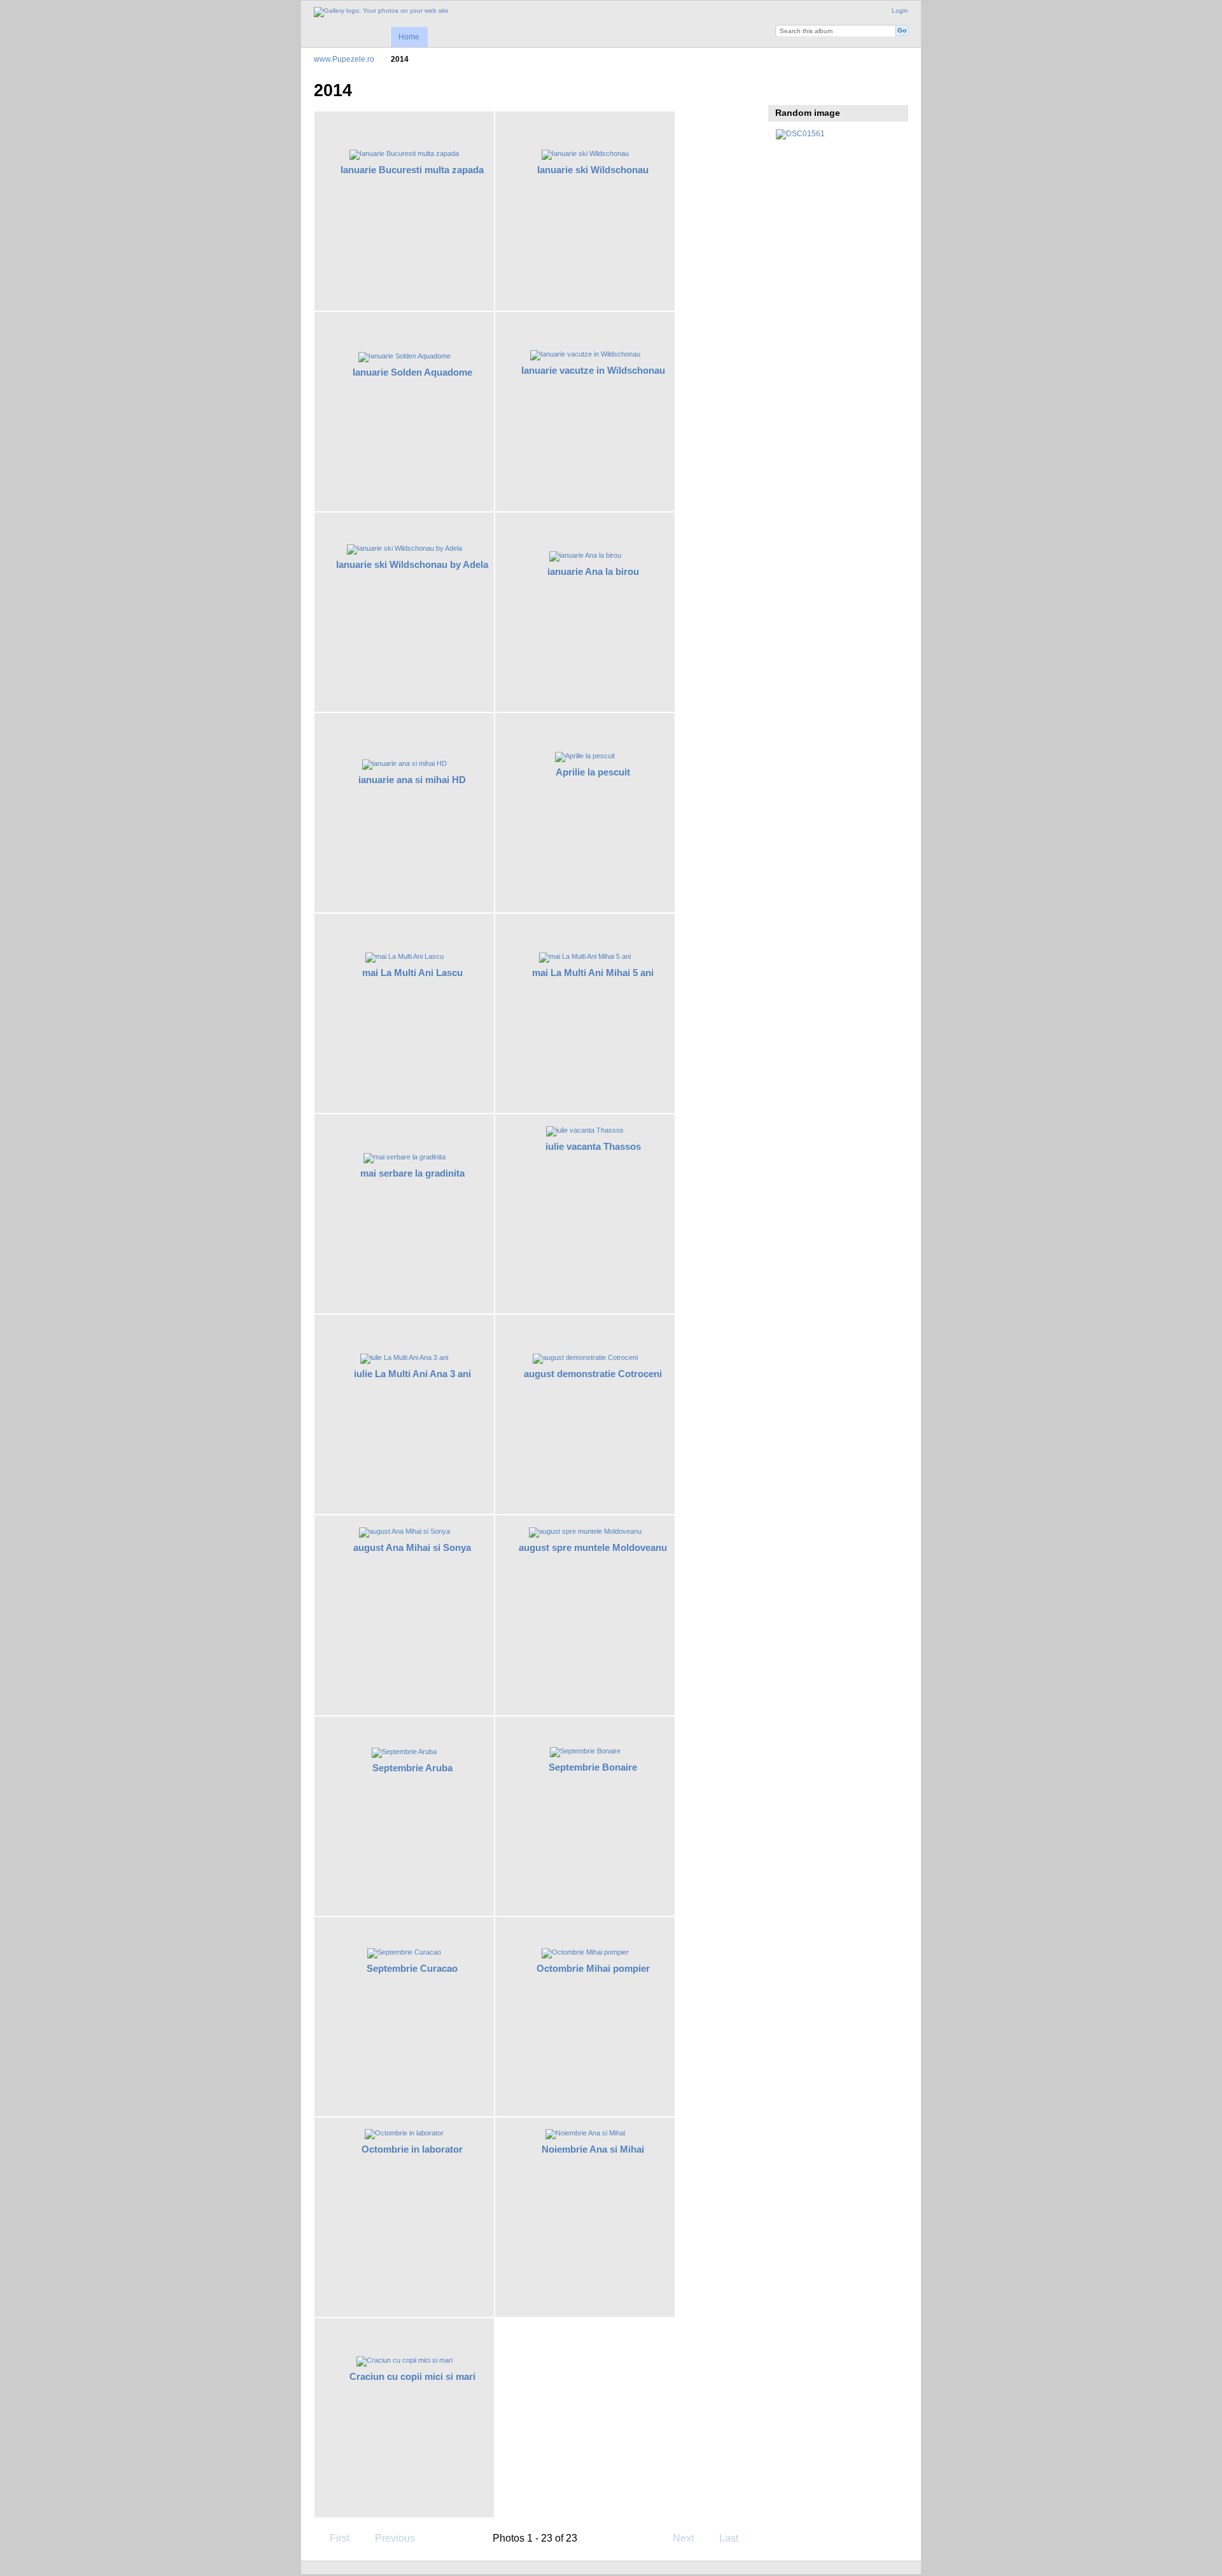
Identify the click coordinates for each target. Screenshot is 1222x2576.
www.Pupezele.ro (344, 59)
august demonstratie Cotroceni (593, 1374)
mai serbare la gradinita (412, 1173)
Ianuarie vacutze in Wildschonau (593, 370)
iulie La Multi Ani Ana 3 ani (412, 1374)
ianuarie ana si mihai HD (412, 780)
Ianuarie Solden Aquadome (412, 372)
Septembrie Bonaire (593, 1767)
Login (900, 11)
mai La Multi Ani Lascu (412, 973)
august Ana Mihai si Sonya (412, 1547)
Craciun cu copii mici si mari (412, 2376)
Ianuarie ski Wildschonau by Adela (412, 564)
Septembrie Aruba (412, 1768)
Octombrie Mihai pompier (593, 1968)
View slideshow (783, 89)
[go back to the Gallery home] (381, 12)
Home (409, 37)
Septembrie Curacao (412, 1968)
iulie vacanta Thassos (593, 1146)
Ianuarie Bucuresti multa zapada (412, 170)
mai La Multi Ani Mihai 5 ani (593, 973)
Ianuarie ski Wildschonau (593, 170)
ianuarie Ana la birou (593, 571)
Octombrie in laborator (412, 2149)
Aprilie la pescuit (593, 772)
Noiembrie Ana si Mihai (593, 2149)
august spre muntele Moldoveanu (593, 1547)
